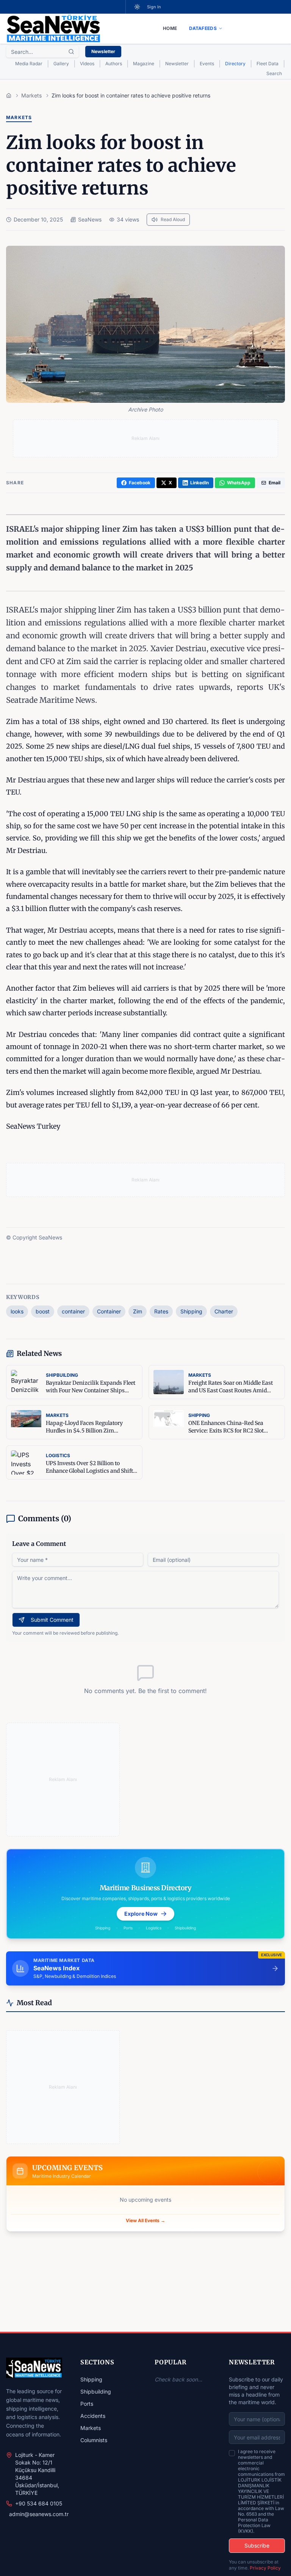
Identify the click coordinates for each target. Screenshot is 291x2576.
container (73, 1311)
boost (43, 1311)
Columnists (94, 2440)
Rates (161, 1311)
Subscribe (257, 2545)
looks (17, 1311)
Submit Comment (52, 1620)
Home (170, 28)
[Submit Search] (71, 52)
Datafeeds (203, 28)
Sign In (154, 7)
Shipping (191, 1311)
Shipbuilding (96, 2391)
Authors (114, 64)
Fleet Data (268, 64)
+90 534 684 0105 (39, 2503)
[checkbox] (232, 2453)
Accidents (93, 2416)
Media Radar (29, 64)
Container (109, 1311)
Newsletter (103, 51)
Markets (91, 2428)
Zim (138, 1311)
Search (274, 73)
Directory (235, 64)
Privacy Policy (265, 2568)
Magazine (144, 64)
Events (207, 64)
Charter (224, 1311)
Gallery (61, 64)
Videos (87, 64)
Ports (87, 2404)
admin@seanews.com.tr (39, 2514)
